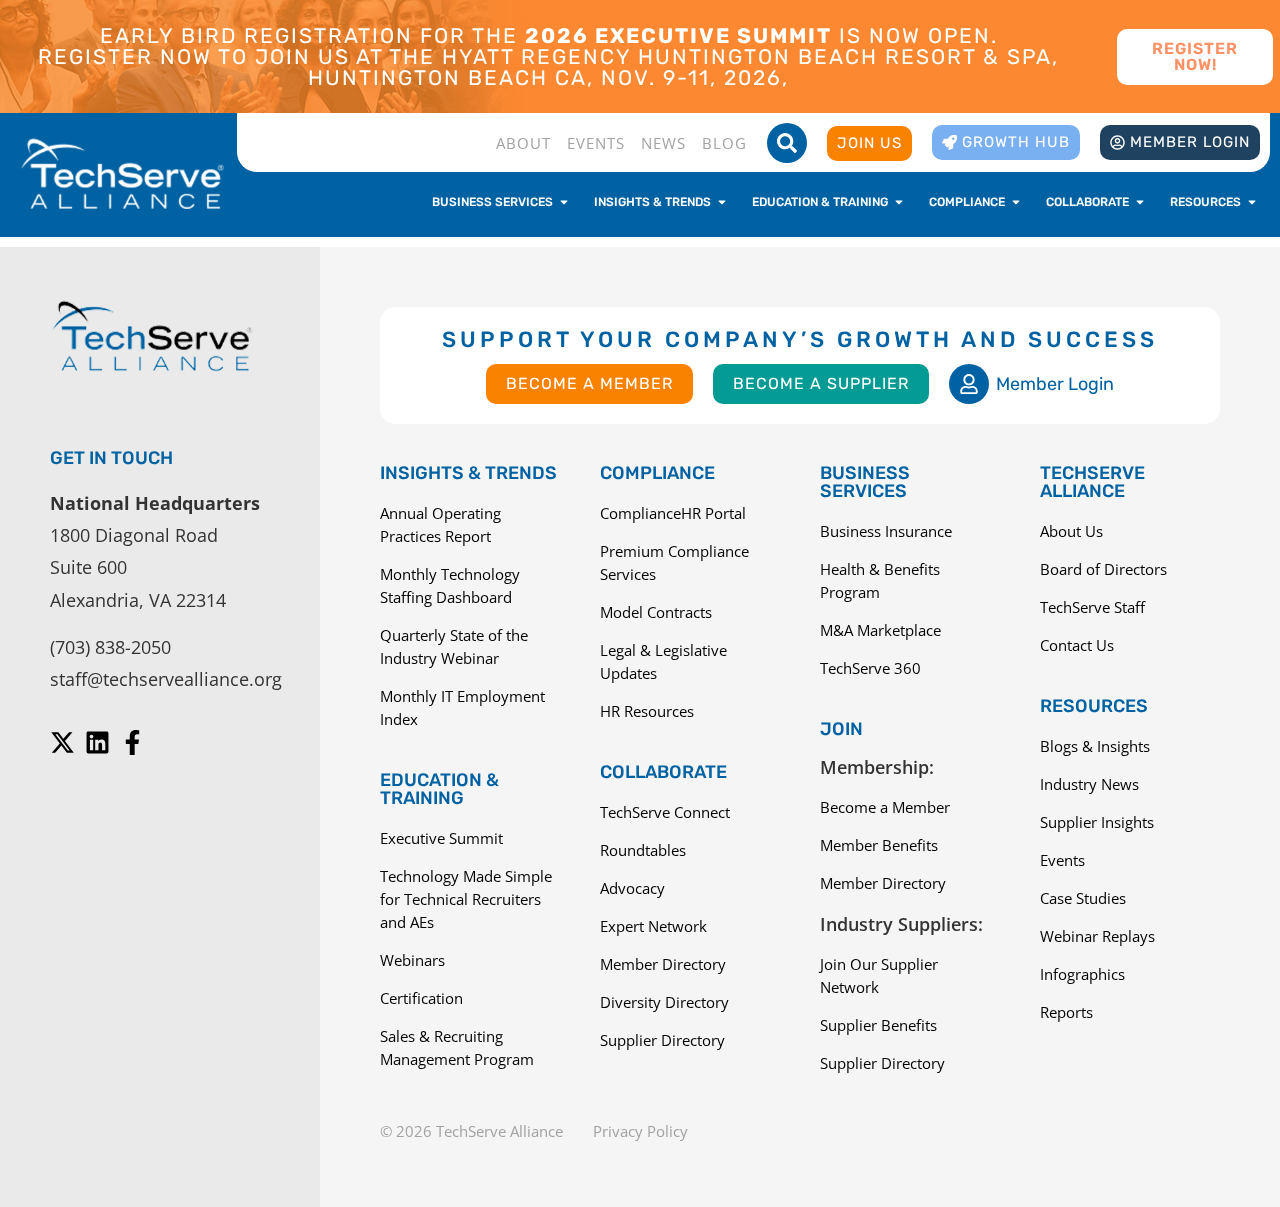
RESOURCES (1094, 706)
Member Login (1055, 384)
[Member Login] (969, 384)
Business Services (865, 482)
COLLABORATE (663, 772)
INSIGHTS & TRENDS (468, 473)
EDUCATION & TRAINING (439, 789)
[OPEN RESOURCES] (1252, 202)
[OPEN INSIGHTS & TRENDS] (722, 202)
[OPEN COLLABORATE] (1140, 202)
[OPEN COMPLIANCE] (1016, 202)
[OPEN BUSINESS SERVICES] (564, 202)
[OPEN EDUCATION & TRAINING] (899, 202)
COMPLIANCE (657, 473)
